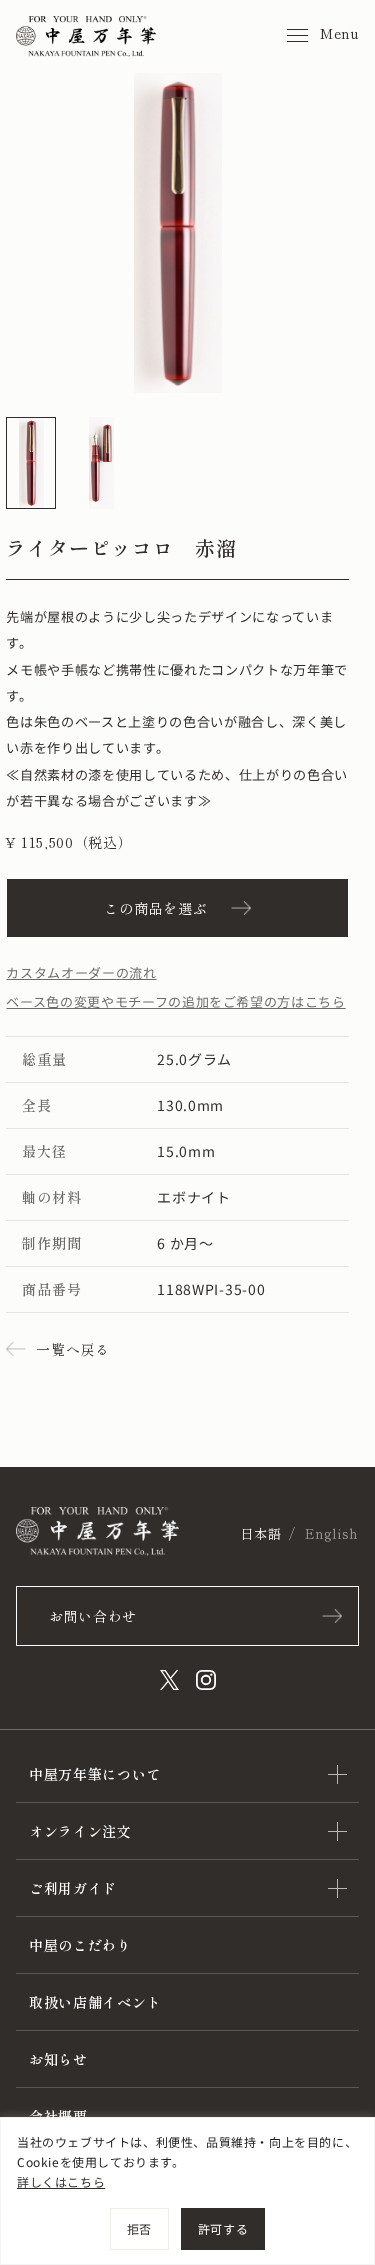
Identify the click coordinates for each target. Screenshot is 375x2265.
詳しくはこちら (61, 2181)
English (332, 1533)
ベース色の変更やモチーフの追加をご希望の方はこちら (175, 1001)
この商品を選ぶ (155, 908)
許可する (223, 2228)
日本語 (260, 1533)
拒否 (139, 2228)
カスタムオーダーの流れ (81, 972)
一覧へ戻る (73, 1349)
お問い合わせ (93, 1616)
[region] (187, 2191)
